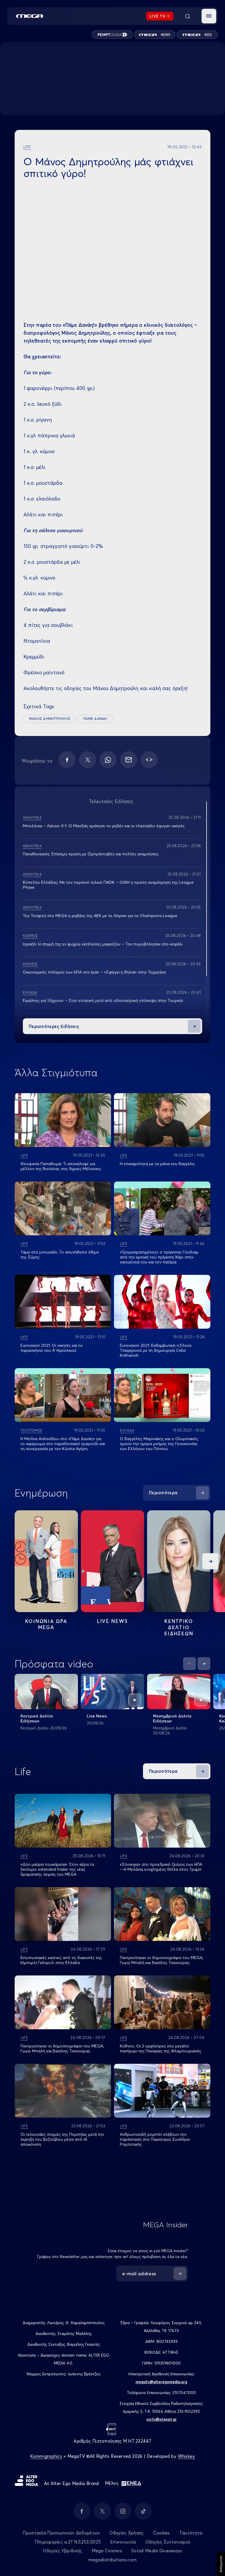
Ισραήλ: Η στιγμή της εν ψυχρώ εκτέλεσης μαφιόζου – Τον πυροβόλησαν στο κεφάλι (103, 944)
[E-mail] (129, 760)
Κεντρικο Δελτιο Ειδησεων (179, 1627)
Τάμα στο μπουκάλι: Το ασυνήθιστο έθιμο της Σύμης (60, 1255)
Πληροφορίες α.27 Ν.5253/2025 (68, 2542)
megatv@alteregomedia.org (161, 2382)
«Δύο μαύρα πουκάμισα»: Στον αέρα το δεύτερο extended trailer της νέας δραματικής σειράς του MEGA (57, 1869)
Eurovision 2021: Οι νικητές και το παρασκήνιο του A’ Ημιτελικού (52, 1348)
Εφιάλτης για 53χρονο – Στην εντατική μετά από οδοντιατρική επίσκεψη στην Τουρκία (103, 1000)
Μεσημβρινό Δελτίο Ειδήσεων (172, 1718)
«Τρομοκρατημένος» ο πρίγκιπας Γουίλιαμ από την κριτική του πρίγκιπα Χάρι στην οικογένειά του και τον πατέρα (159, 1257)
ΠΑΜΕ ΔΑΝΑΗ (95, 719)
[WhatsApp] (108, 760)
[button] (209, 16)
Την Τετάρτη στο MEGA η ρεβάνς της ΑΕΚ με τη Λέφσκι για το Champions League (100, 916)
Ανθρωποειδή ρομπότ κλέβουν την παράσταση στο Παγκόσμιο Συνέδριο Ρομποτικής (155, 2139)
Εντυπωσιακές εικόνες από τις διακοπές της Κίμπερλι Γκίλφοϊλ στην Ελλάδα (61, 1960)
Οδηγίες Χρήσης (126, 2533)
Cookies (162, 2533)
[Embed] (149, 760)
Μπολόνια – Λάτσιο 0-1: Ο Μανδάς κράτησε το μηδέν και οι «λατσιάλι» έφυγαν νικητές (104, 826)
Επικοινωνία (123, 2542)
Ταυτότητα (191, 2533)
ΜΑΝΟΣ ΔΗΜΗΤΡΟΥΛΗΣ (50, 719)
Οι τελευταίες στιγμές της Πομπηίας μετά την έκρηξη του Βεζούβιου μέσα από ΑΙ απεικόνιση (62, 2139)
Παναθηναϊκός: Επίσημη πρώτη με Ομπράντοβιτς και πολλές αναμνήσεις (91, 854)
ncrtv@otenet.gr (162, 2419)
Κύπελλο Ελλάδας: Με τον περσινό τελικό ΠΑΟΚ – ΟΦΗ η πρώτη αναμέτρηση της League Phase (108, 885)
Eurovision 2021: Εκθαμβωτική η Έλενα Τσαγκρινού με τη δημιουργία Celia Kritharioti (156, 1350)
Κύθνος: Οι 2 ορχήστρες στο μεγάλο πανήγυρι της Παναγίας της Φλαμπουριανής (161, 2048)
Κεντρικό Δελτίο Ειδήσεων (37, 1718)
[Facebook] (67, 760)
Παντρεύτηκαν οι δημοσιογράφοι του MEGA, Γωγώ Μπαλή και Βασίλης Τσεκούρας (162, 1960)
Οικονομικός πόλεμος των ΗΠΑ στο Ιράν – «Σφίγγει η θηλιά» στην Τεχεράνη (94, 972)
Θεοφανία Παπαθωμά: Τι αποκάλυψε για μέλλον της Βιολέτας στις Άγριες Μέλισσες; (61, 1166)
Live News (112, 1621)
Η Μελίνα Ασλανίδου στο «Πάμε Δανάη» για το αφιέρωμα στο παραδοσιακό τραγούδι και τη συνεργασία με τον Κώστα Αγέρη (63, 1444)
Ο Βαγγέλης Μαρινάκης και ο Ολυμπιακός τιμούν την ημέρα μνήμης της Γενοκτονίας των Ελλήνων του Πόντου (159, 1444)
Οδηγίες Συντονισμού (168, 2542)
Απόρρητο (221, 2564)
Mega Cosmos (107, 2551)
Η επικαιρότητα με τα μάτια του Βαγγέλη (157, 1164)
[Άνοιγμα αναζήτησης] (187, 16)
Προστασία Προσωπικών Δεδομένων (61, 2533)
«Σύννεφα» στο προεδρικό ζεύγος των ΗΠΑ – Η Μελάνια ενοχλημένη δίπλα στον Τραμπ (161, 1867)
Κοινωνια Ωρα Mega (46, 1624)
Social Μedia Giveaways (157, 2551)
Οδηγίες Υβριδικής (62, 2551)
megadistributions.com (112, 2560)
